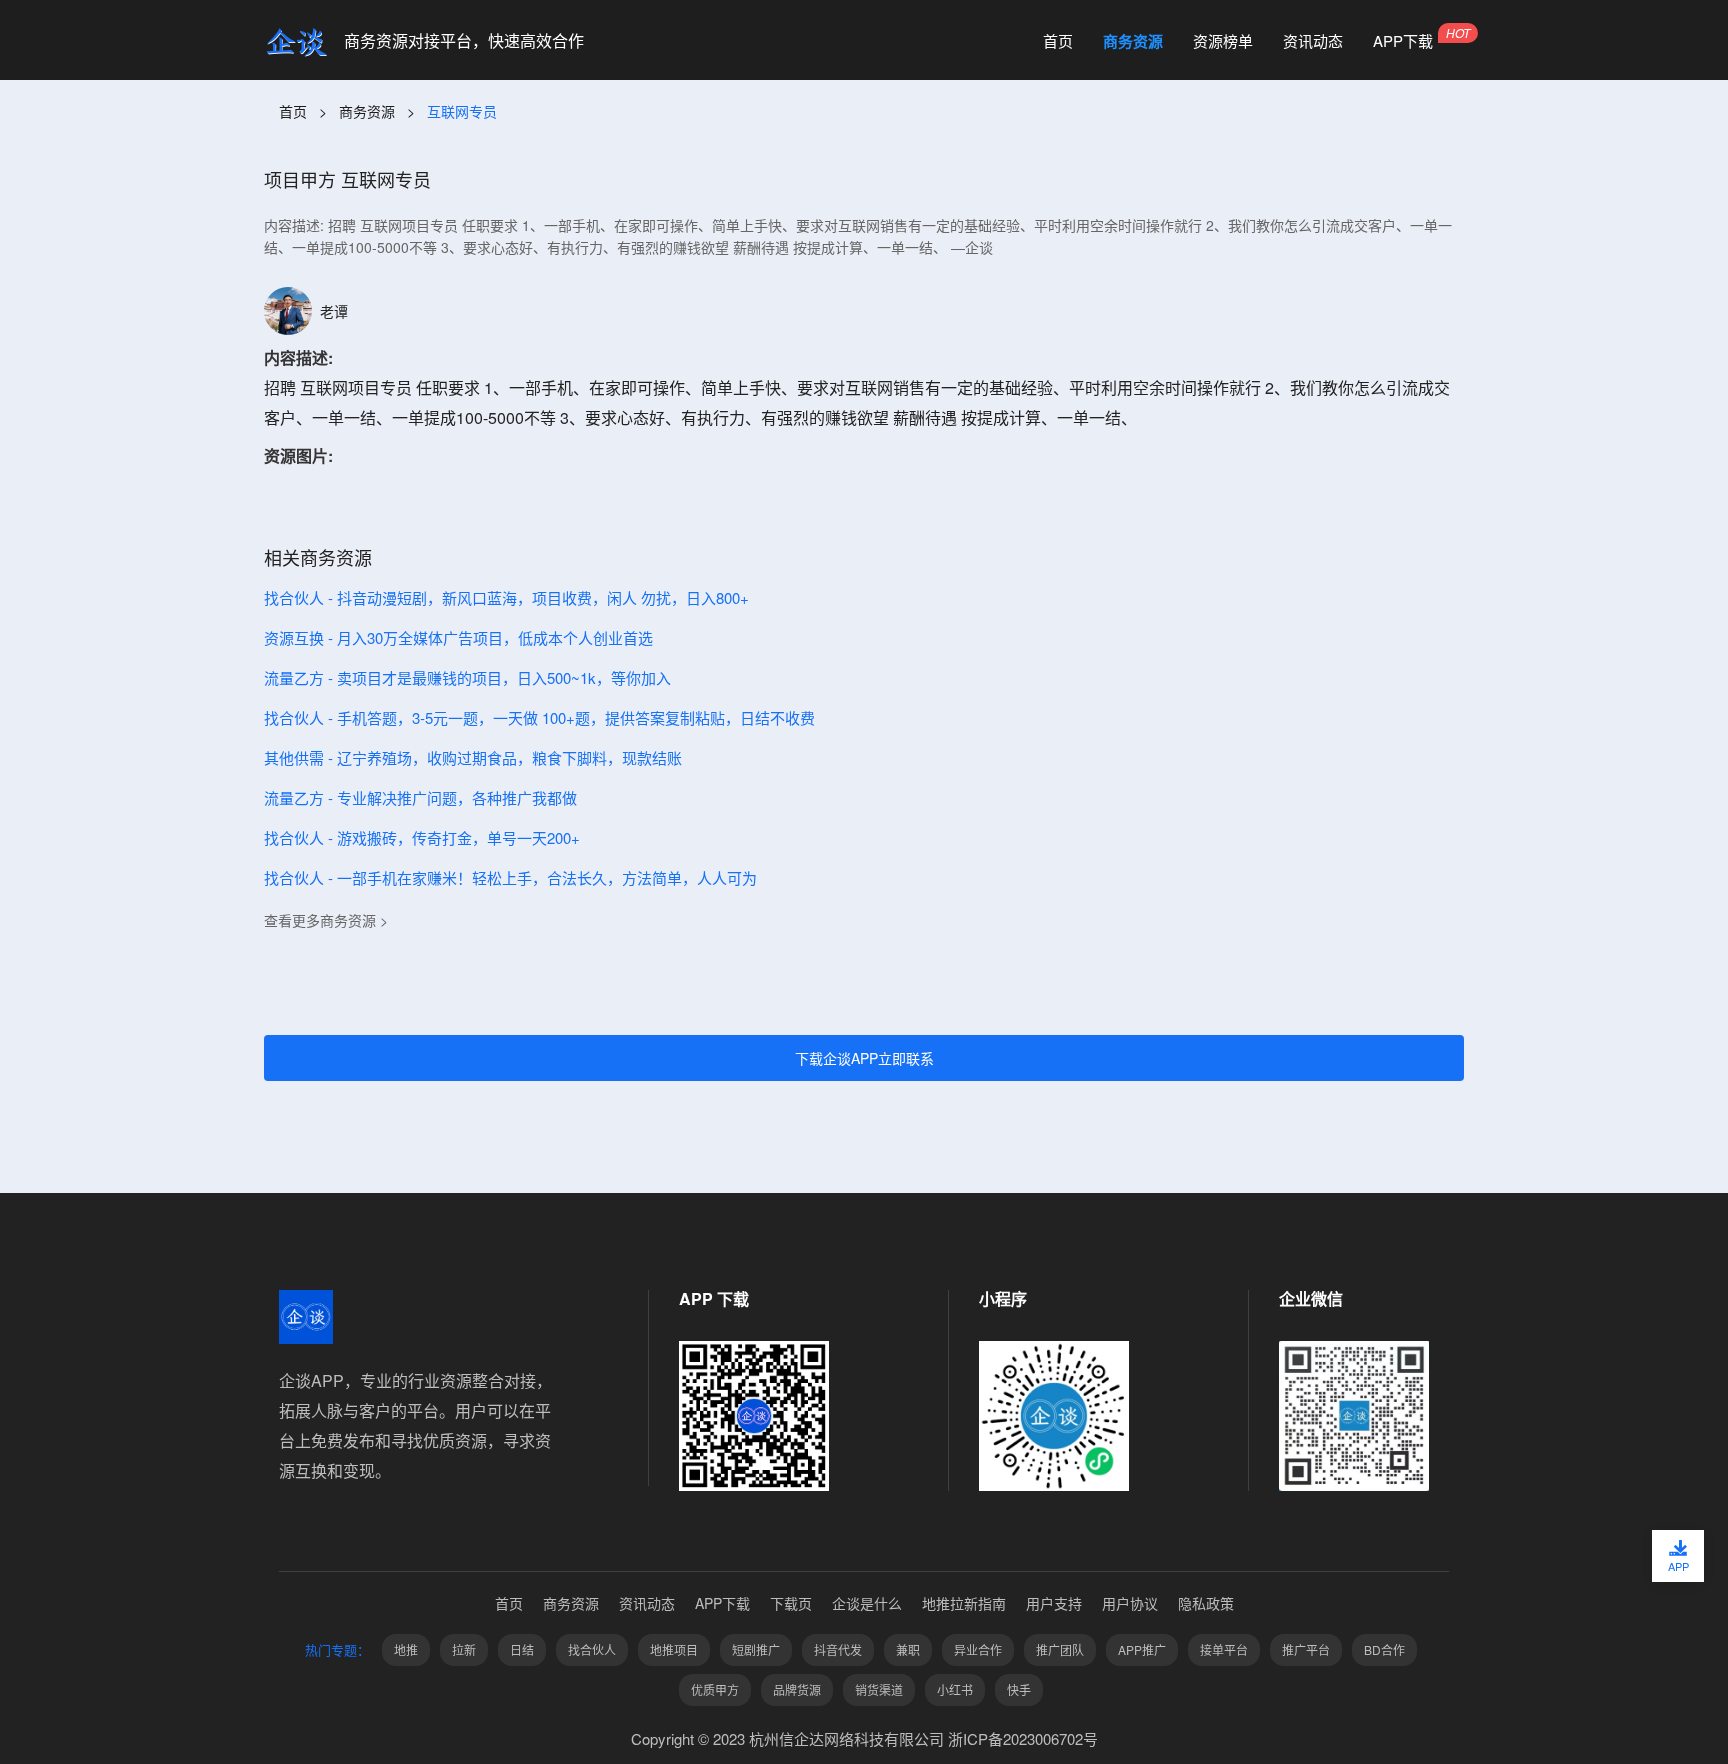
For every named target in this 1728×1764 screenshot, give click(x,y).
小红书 (955, 1689)
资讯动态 (1313, 41)
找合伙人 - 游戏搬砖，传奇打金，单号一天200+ (422, 837)
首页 (1058, 41)
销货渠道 (879, 1689)
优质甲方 (715, 1689)
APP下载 (1403, 41)
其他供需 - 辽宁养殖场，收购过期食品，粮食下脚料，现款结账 (473, 757)
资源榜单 (1223, 41)
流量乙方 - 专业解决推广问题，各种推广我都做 (420, 797)
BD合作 (1384, 1649)
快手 (1019, 1689)
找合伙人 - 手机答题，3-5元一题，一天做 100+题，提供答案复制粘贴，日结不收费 (539, 717)
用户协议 (1130, 1603)
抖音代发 (838, 1649)
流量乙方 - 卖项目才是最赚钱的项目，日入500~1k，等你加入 (467, 677)
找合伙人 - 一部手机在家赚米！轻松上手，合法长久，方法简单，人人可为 (510, 877)
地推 (406, 1649)
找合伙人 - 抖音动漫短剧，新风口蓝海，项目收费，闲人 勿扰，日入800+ (506, 597)
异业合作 (978, 1649)
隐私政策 (1206, 1603)
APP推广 (1142, 1649)
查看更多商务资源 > (326, 920)
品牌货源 (797, 1689)
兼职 (908, 1649)
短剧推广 (756, 1649)
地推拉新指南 (964, 1603)
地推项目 (674, 1649)
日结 (522, 1649)
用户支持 (1054, 1603)
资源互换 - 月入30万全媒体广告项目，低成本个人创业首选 (458, 637)
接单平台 (1224, 1649)
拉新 (464, 1649)
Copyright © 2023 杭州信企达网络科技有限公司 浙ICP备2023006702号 (864, 1738)
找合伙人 (592, 1649)
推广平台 (1306, 1649)
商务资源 (1133, 41)
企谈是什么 (867, 1603)
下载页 (791, 1603)
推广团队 (1060, 1649)
